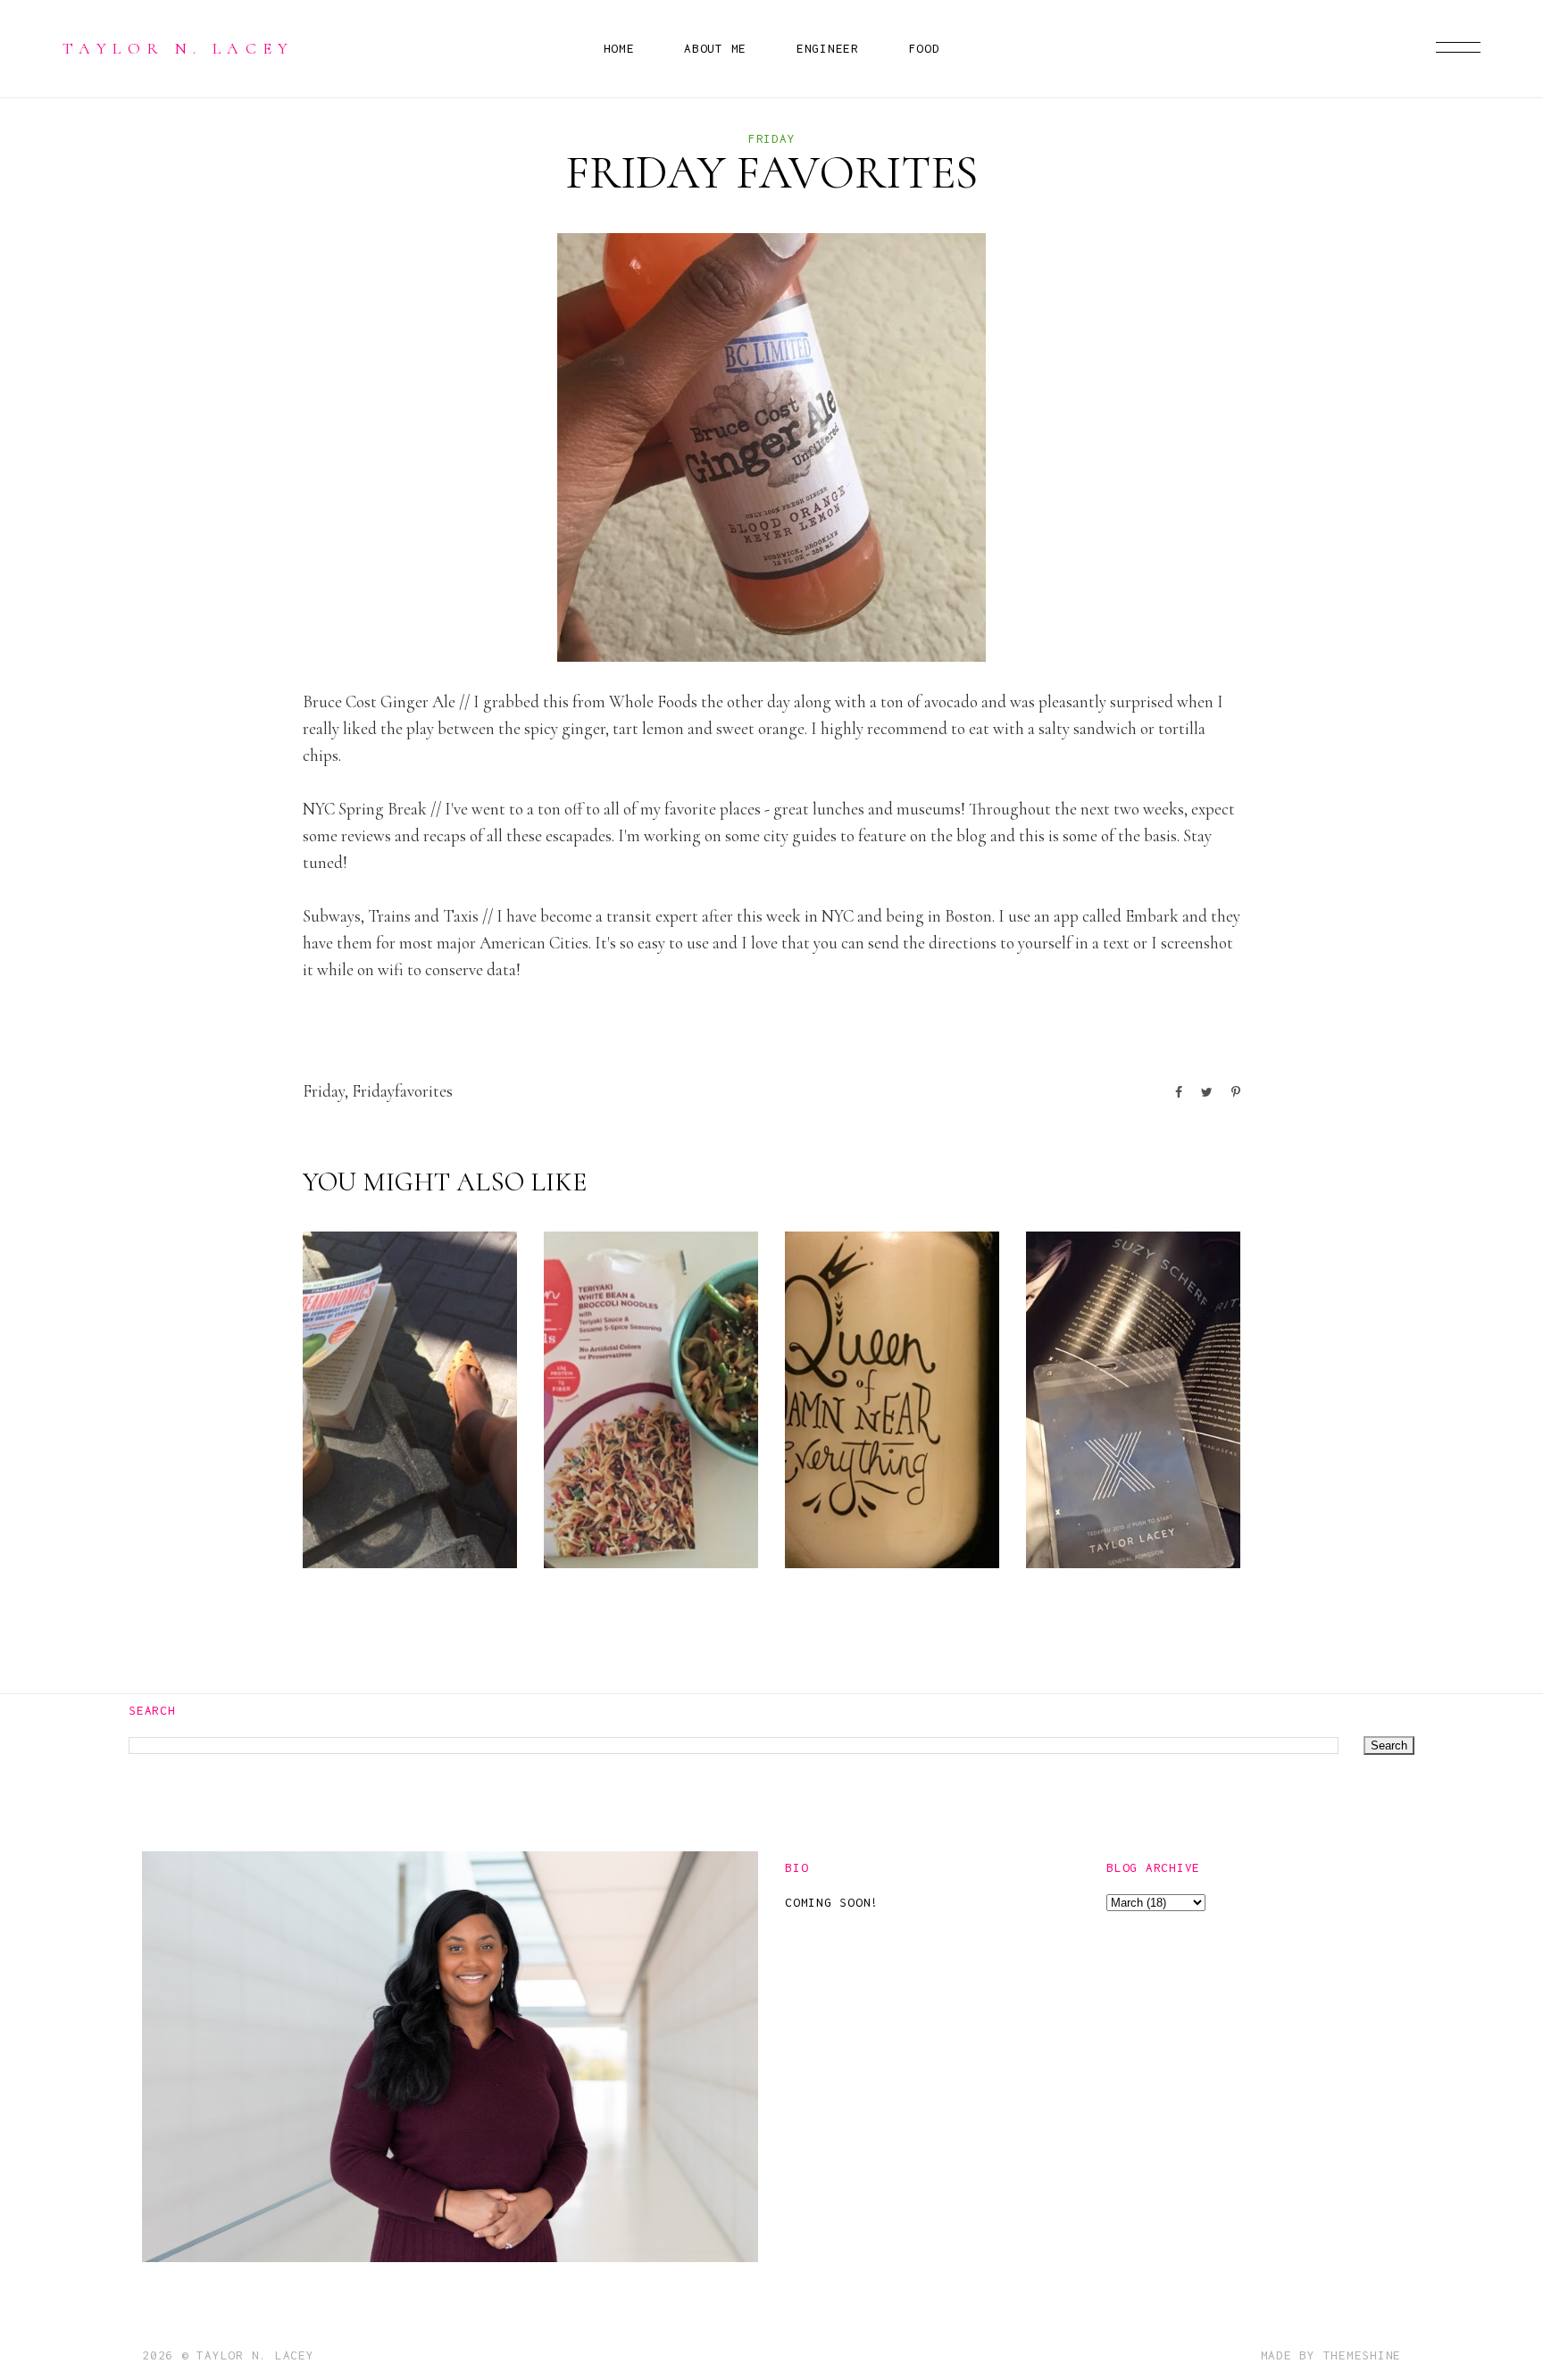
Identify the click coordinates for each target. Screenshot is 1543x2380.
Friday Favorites (395, 1517)
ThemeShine (1363, 2355)
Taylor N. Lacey (179, 48)
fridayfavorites (402, 1091)
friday (772, 138)
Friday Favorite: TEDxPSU (1113, 1503)
